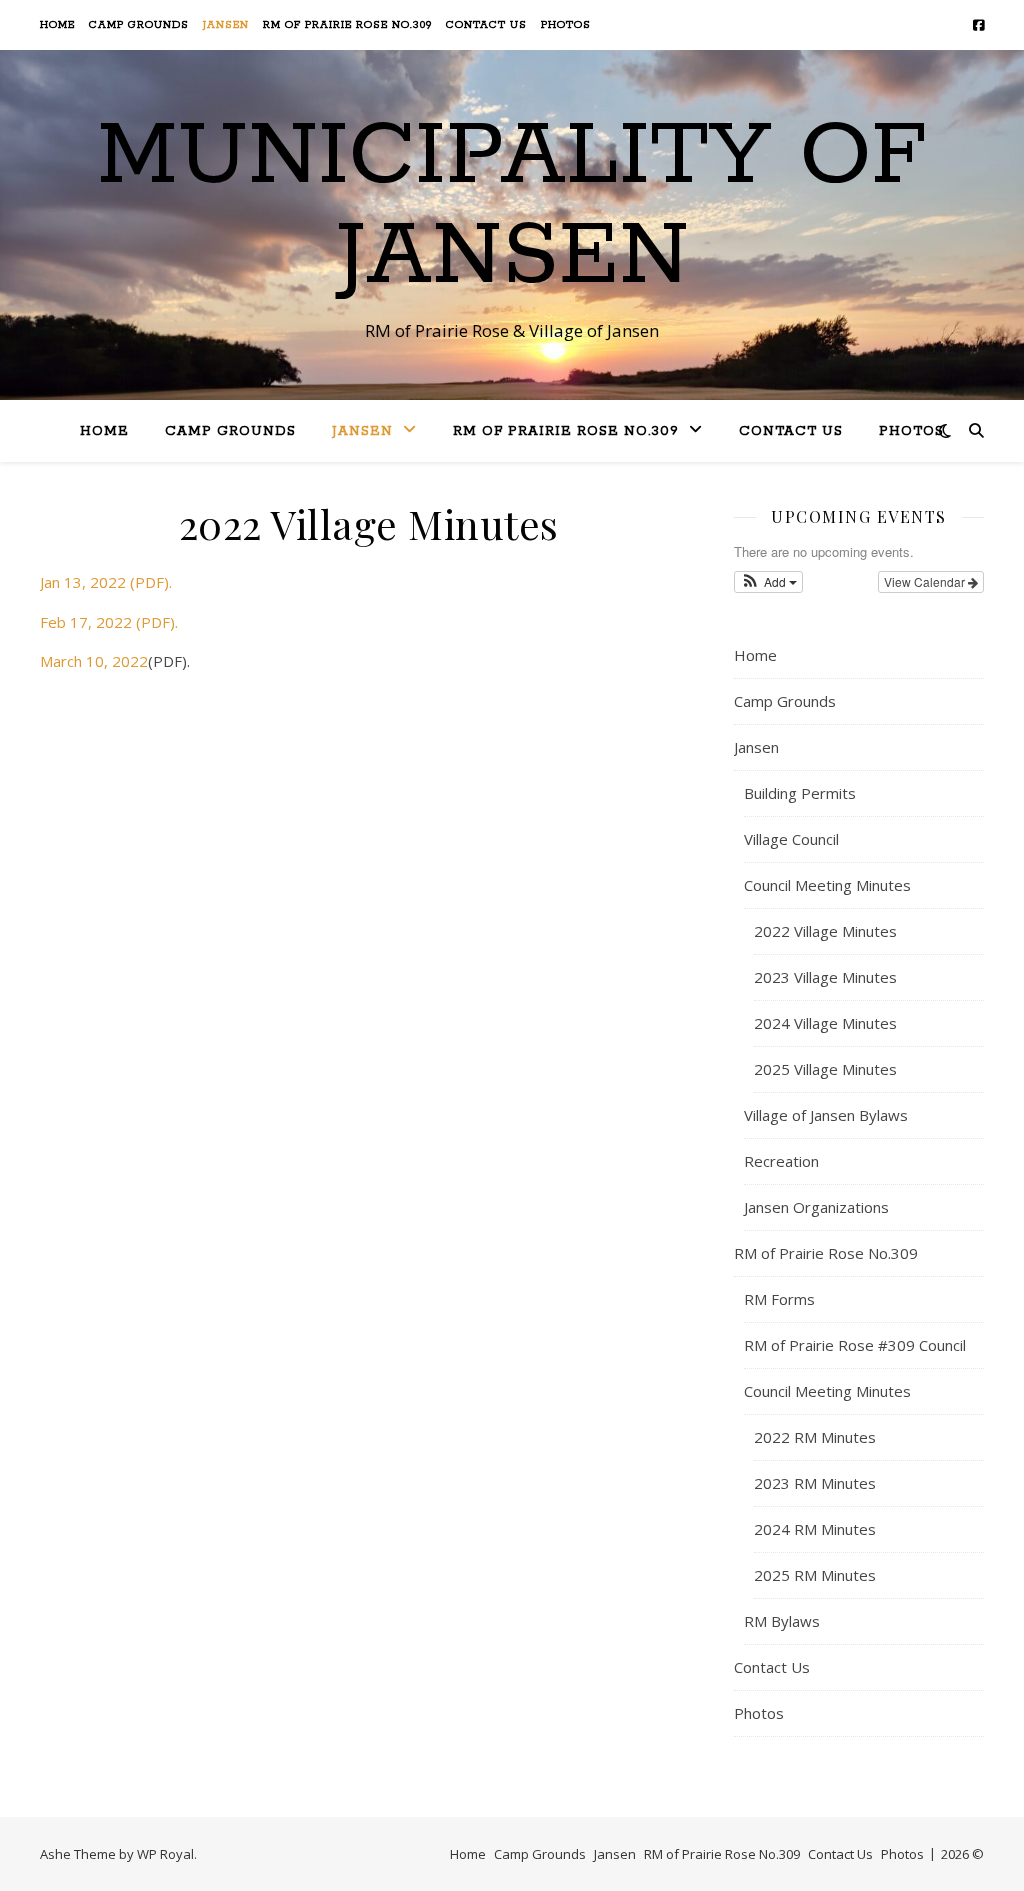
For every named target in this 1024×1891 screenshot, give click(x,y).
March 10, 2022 (94, 661)
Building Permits (800, 793)
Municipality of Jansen (512, 207)
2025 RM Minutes (815, 1575)
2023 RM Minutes (815, 1483)
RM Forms (779, 1299)
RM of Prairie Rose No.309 (347, 25)
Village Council (791, 839)
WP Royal (165, 1854)
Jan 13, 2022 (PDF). (106, 582)
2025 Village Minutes (825, 1069)
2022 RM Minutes (815, 1437)
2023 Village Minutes (825, 977)
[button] (768, 582)
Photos (566, 25)
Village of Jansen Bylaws (826, 1115)
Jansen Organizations (816, 1207)
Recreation (781, 1161)
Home (57, 25)
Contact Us (486, 25)
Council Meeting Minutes (827, 885)
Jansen (226, 25)
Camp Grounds (139, 25)
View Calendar (926, 581)
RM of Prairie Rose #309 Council (855, 1345)
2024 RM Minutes (815, 1529)
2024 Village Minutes (825, 1023)
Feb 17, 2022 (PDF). (109, 622)
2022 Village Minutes (825, 931)
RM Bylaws (782, 1621)
